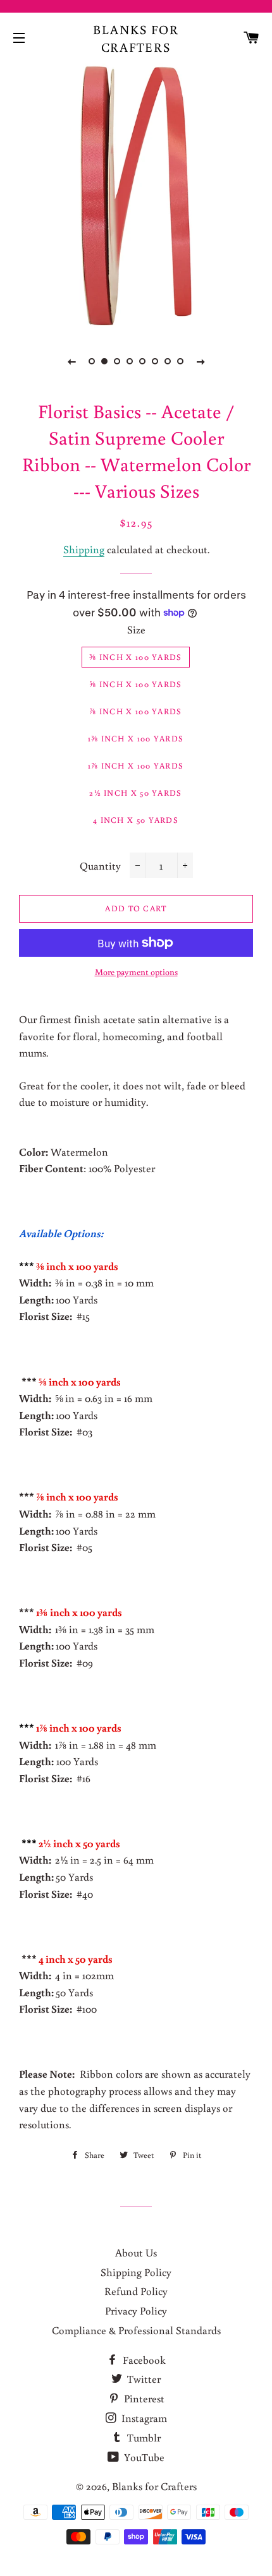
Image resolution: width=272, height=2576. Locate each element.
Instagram (143, 2418)
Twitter (143, 2379)
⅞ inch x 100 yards (135, 711)
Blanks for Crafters (136, 38)
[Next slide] (201, 361)
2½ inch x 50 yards (135, 793)
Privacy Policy (136, 2310)
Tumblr (143, 2437)
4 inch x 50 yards (136, 820)
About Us (136, 2252)
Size (136, 629)
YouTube (143, 2457)
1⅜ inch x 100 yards (136, 739)
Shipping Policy (136, 2272)
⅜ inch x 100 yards (135, 657)
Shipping (84, 549)
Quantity (100, 866)
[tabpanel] (136, 196)
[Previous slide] (71, 361)
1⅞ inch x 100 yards (136, 766)
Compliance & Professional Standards (136, 2330)
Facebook (143, 2360)
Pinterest (143, 2398)
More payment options (136, 972)
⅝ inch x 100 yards (135, 684)
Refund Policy (136, 2291)
